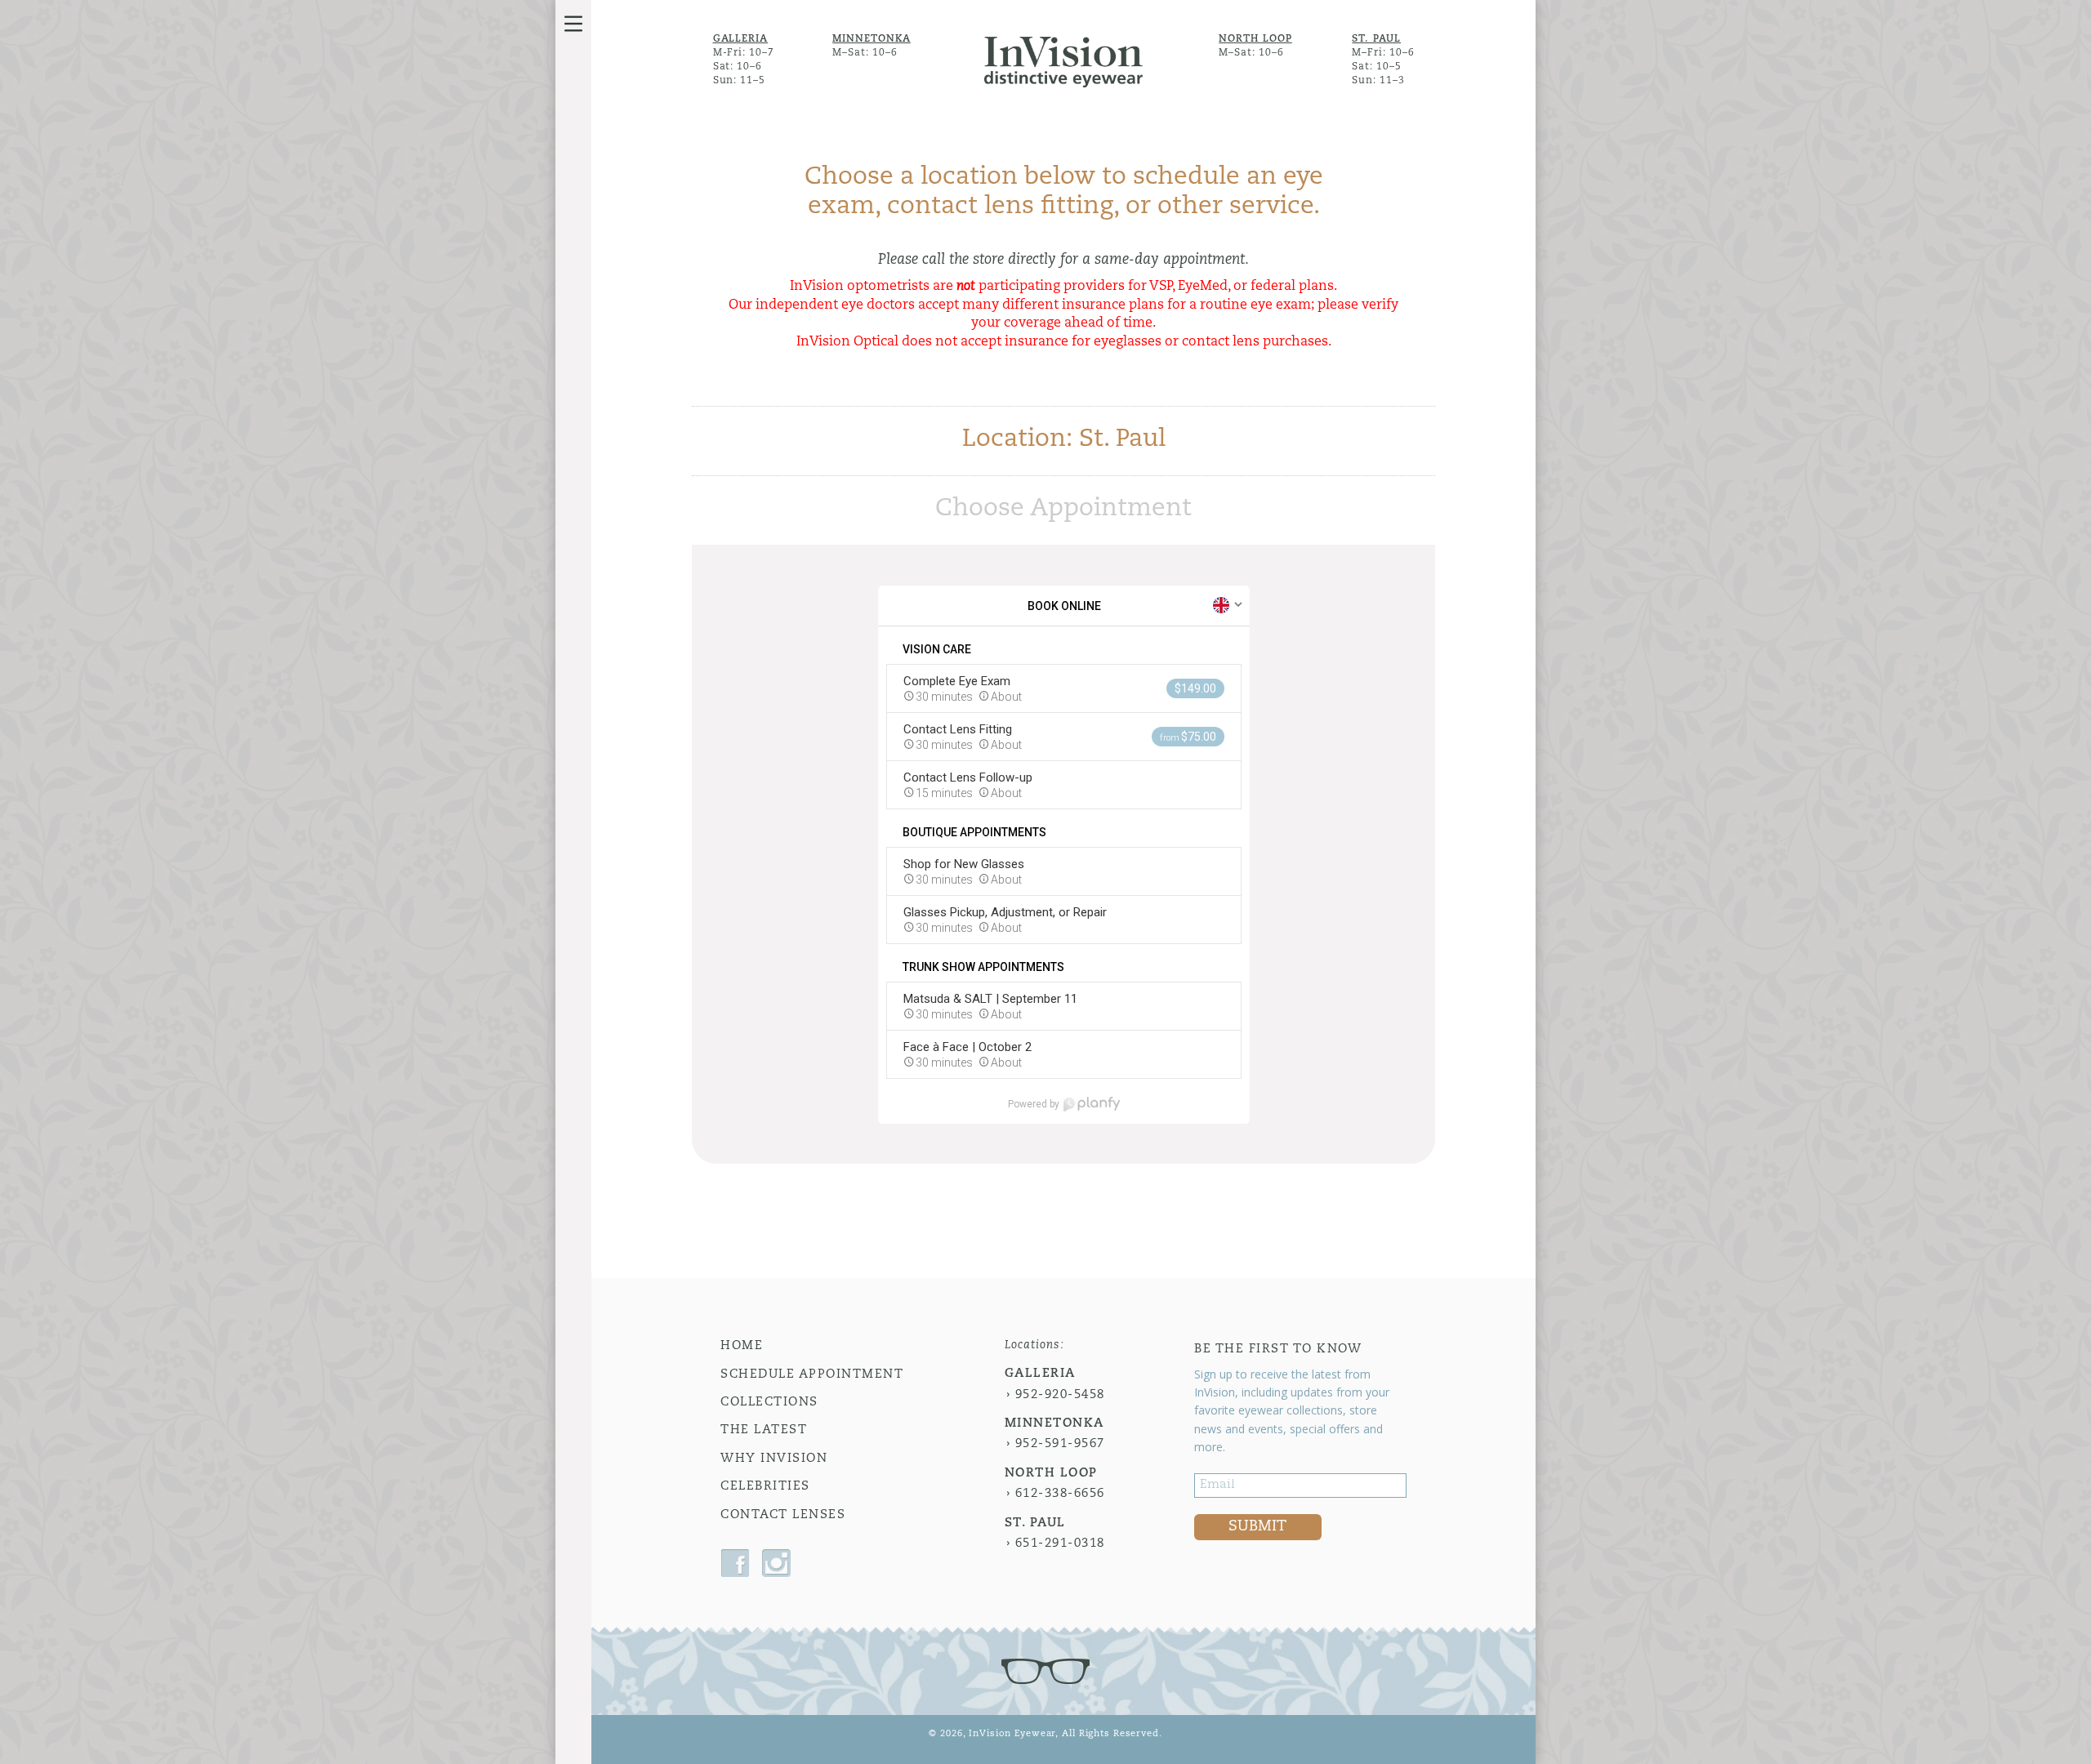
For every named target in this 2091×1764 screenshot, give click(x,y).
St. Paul (1376, 39)
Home (742, 1346)
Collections (769, 1403)
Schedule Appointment (812, 1375)
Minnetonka (872, 39)
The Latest (764, 1430)
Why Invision (774, 1459)
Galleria (741, 39)
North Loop (1255, 39)
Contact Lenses (783, 1515)
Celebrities (765, 1487)
